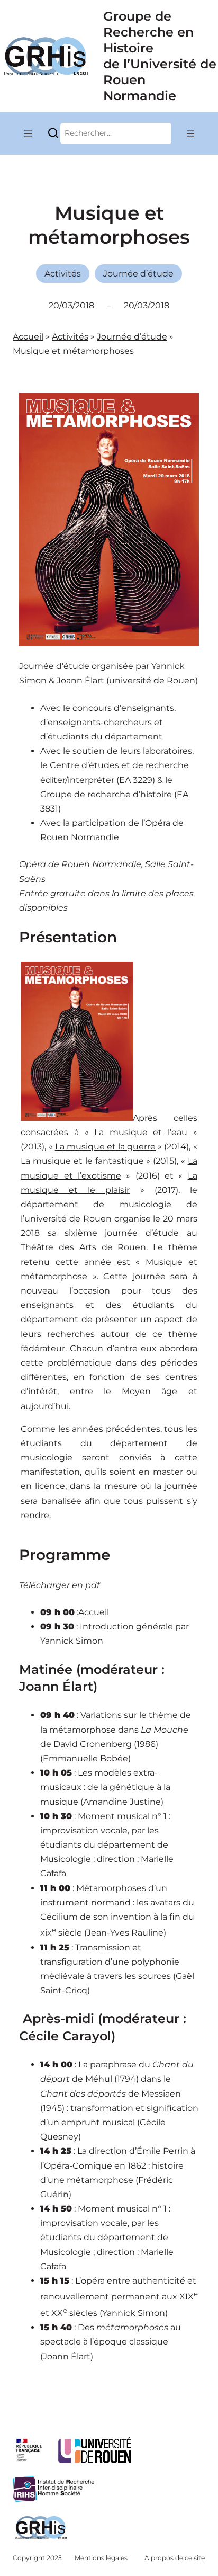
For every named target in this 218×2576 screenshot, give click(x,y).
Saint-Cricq (64, 1990)
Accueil (28, 337)
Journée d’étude (138, 274)
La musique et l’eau (141, 1132)
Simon (33, 680)
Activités (63, 274)
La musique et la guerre (106, 1147)
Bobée (114, 1758)
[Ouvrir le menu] (28, 133)
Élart (94, 680)
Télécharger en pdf (59, 1585)
